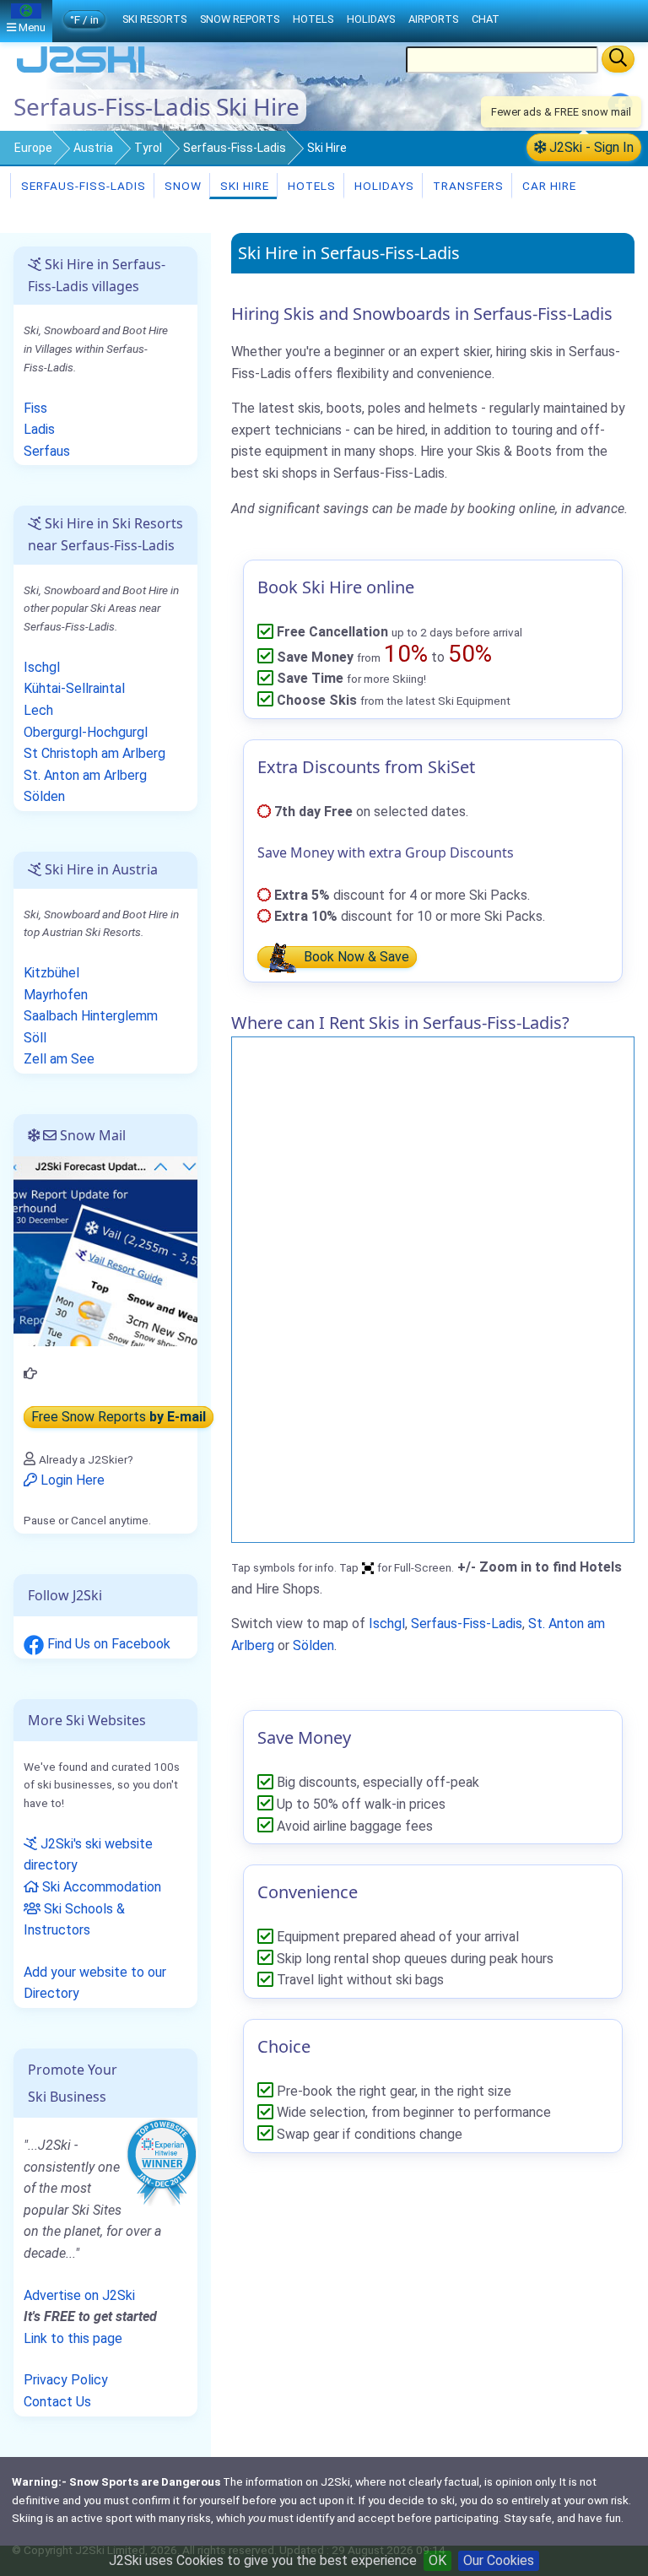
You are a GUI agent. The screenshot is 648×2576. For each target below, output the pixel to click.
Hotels (310, 186)
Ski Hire (245, 186)
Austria (93, 148)
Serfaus (47, 451)
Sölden (313, 1645)
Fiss (35, 408)
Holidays (383, 186)
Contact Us (57, 2402)
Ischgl (387, 1624)
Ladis (39, 429)
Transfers (467, 186)
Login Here (71, 1480)
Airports (433, 19)
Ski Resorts (154, 19)
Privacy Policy (66, 2380)
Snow (181, 186)
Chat (486, 19)
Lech (38, 710)
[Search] (618, 59)
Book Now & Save (355, 957)
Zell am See (59, 1059)
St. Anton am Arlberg (85, 775)
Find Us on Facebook (107, 1644)
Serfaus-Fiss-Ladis (235, 148)
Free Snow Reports (119, 1417)
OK (437, 2560)
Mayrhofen (56, 995)
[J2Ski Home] (81, 71)
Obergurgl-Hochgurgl (86, 732)
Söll (35, 1038)
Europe (33, 148)
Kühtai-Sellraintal (74, 688)
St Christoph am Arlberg (94, 753)
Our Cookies (499, 2560)
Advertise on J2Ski (79, 2295)
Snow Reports (240, 19)
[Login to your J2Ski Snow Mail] (105, 1250)
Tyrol (148, 148)
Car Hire (548, 186)
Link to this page (73, 2338)
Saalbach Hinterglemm (91, 1016)
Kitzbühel (51, 973)
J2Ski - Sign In (590, 147)
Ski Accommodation (100, 1887)
